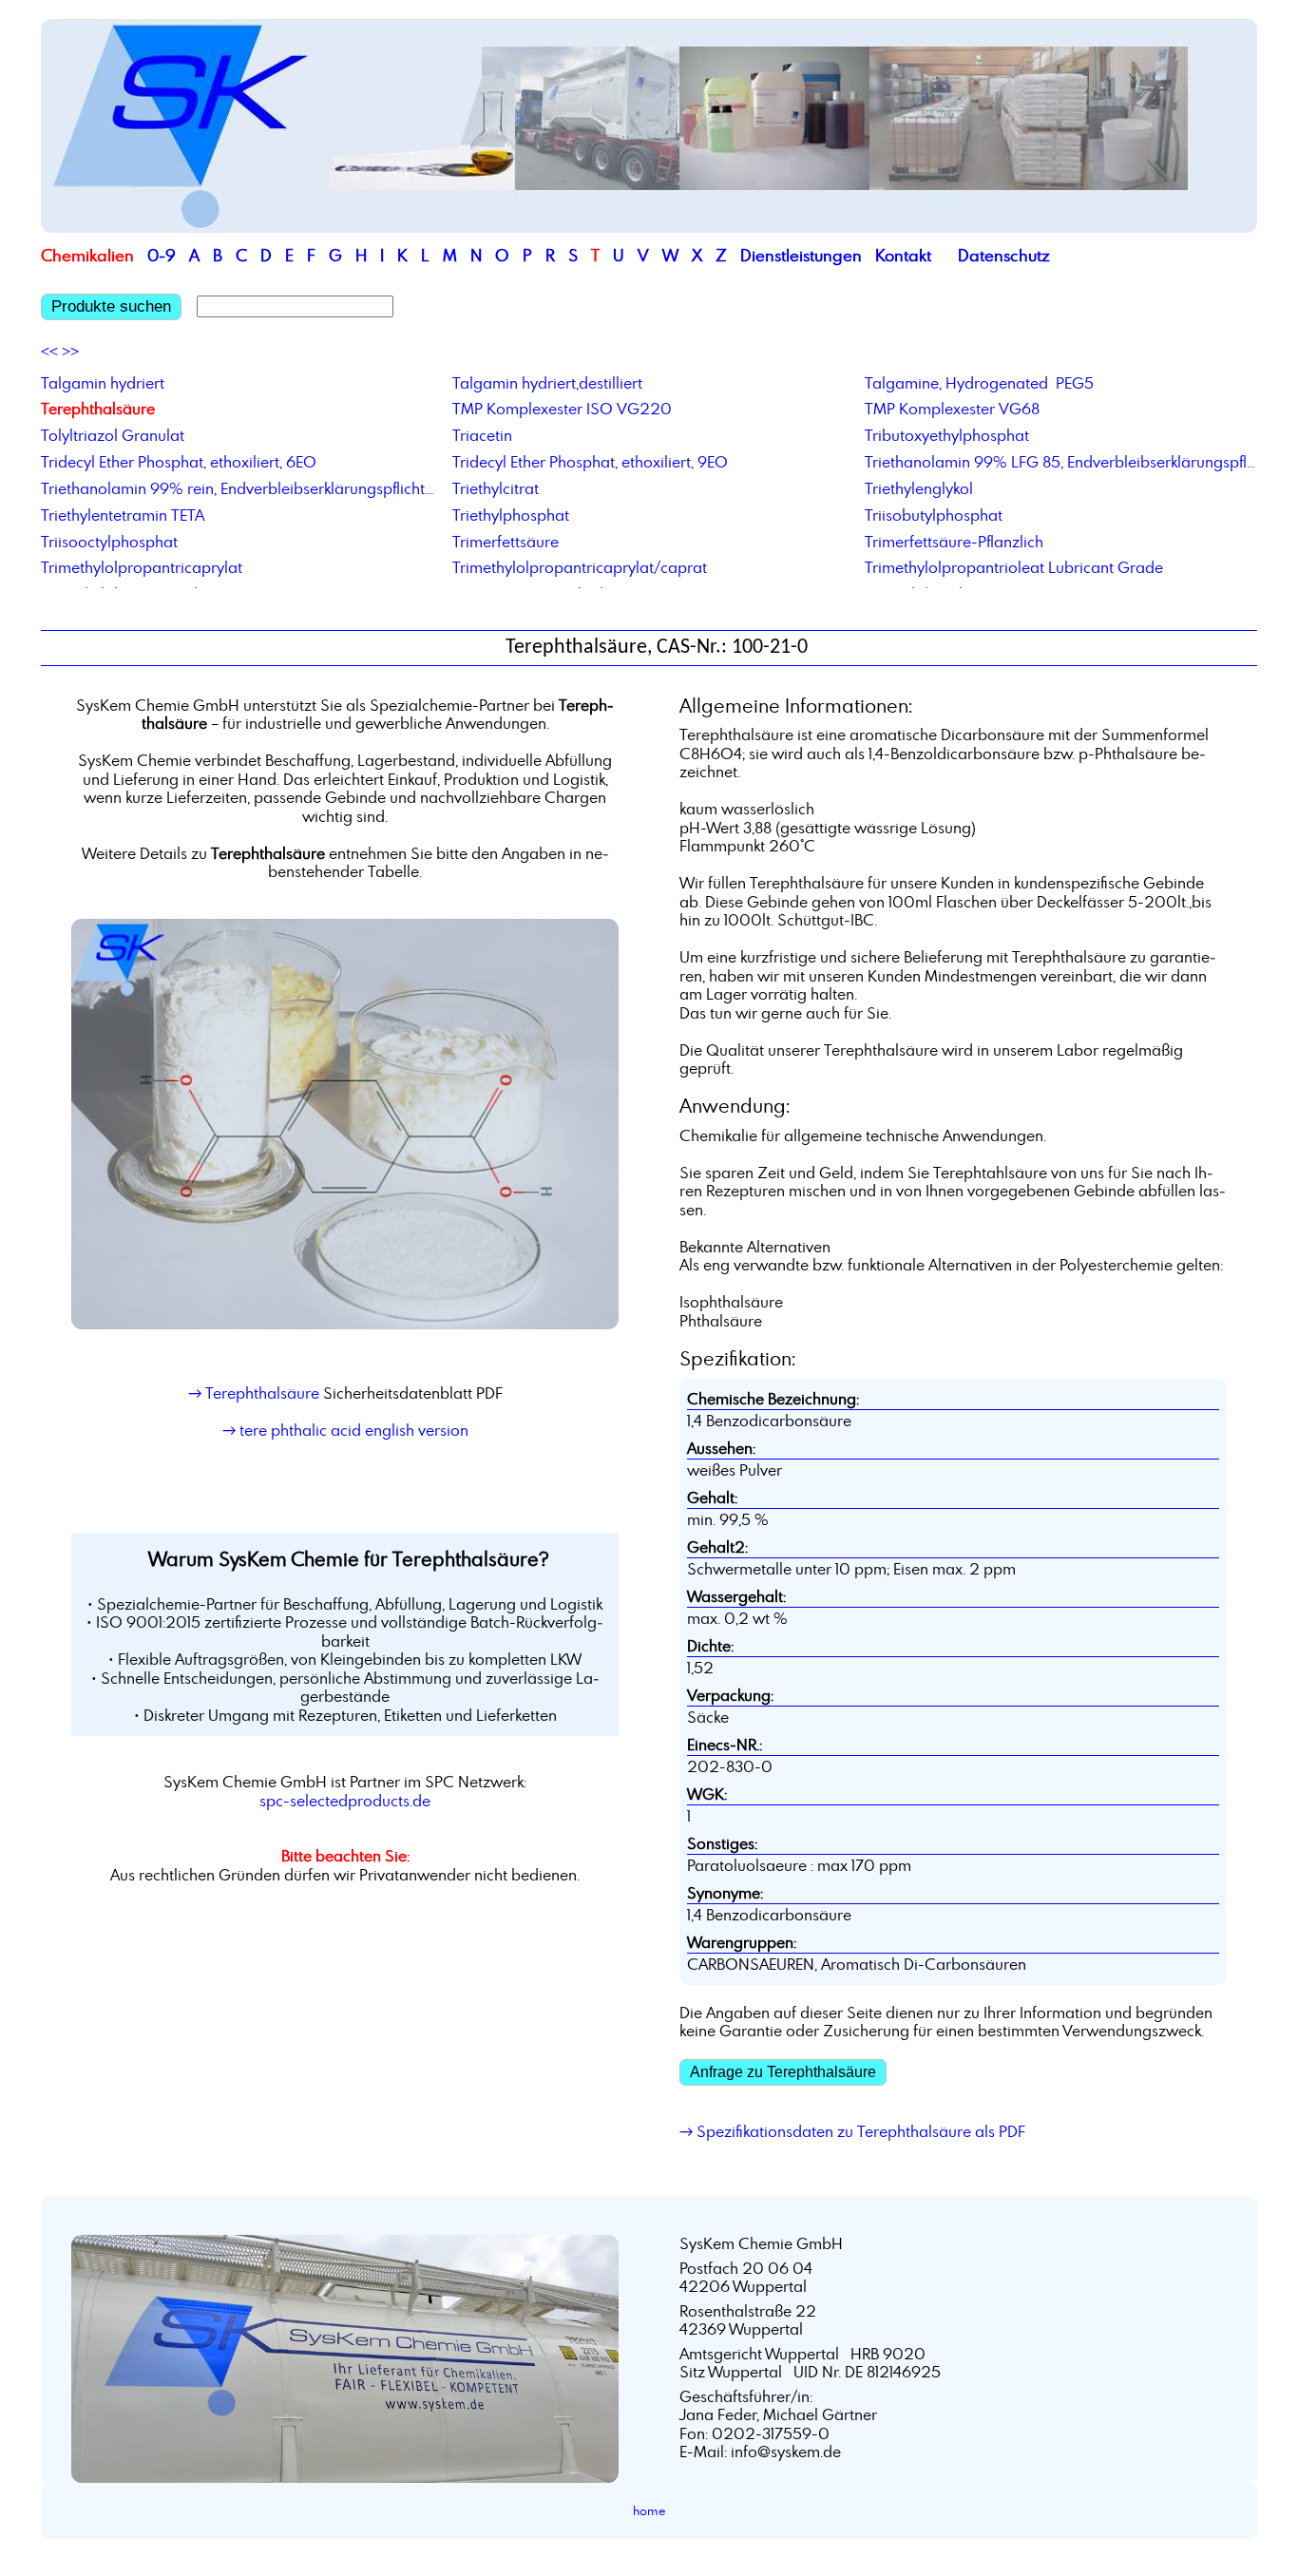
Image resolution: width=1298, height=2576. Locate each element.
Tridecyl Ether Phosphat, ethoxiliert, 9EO (590, 462)
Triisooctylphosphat (109, 542)
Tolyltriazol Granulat (113, 435)
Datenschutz (1004, 255)
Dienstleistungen (801, 255)
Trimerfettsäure (506, 542)
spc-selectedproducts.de (345, 1801)
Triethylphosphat (511, 515)
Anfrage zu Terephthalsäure (783, 2072)
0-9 (162, 255)
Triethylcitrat (496, 488)
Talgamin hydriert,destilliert (547, 383)
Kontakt (903, 255)
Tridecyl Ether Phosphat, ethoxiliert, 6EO (179, 462)
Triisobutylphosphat (934, 515)
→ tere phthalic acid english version (345, 1430)
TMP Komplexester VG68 (952, 409)
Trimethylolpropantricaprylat (142, 567)
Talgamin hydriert (103, 383)
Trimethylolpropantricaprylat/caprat (580, 567)
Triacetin (482, 435)
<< (49, 352)
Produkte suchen (111, 306)
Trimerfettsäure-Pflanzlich (954, 542)
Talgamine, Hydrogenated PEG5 (979, 383)
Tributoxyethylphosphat (947, 435)
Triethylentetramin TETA (123, 515)
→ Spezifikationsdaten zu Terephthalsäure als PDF (852, 2131)
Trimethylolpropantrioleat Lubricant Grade (1014, 567)
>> (70, 352)
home (649, 2510)
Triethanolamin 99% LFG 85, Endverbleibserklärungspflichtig (1061, 462)
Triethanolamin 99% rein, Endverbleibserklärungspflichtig (237, 488)
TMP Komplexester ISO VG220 (562, 409)
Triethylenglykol (919, 488)
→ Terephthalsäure (254, 1393)
